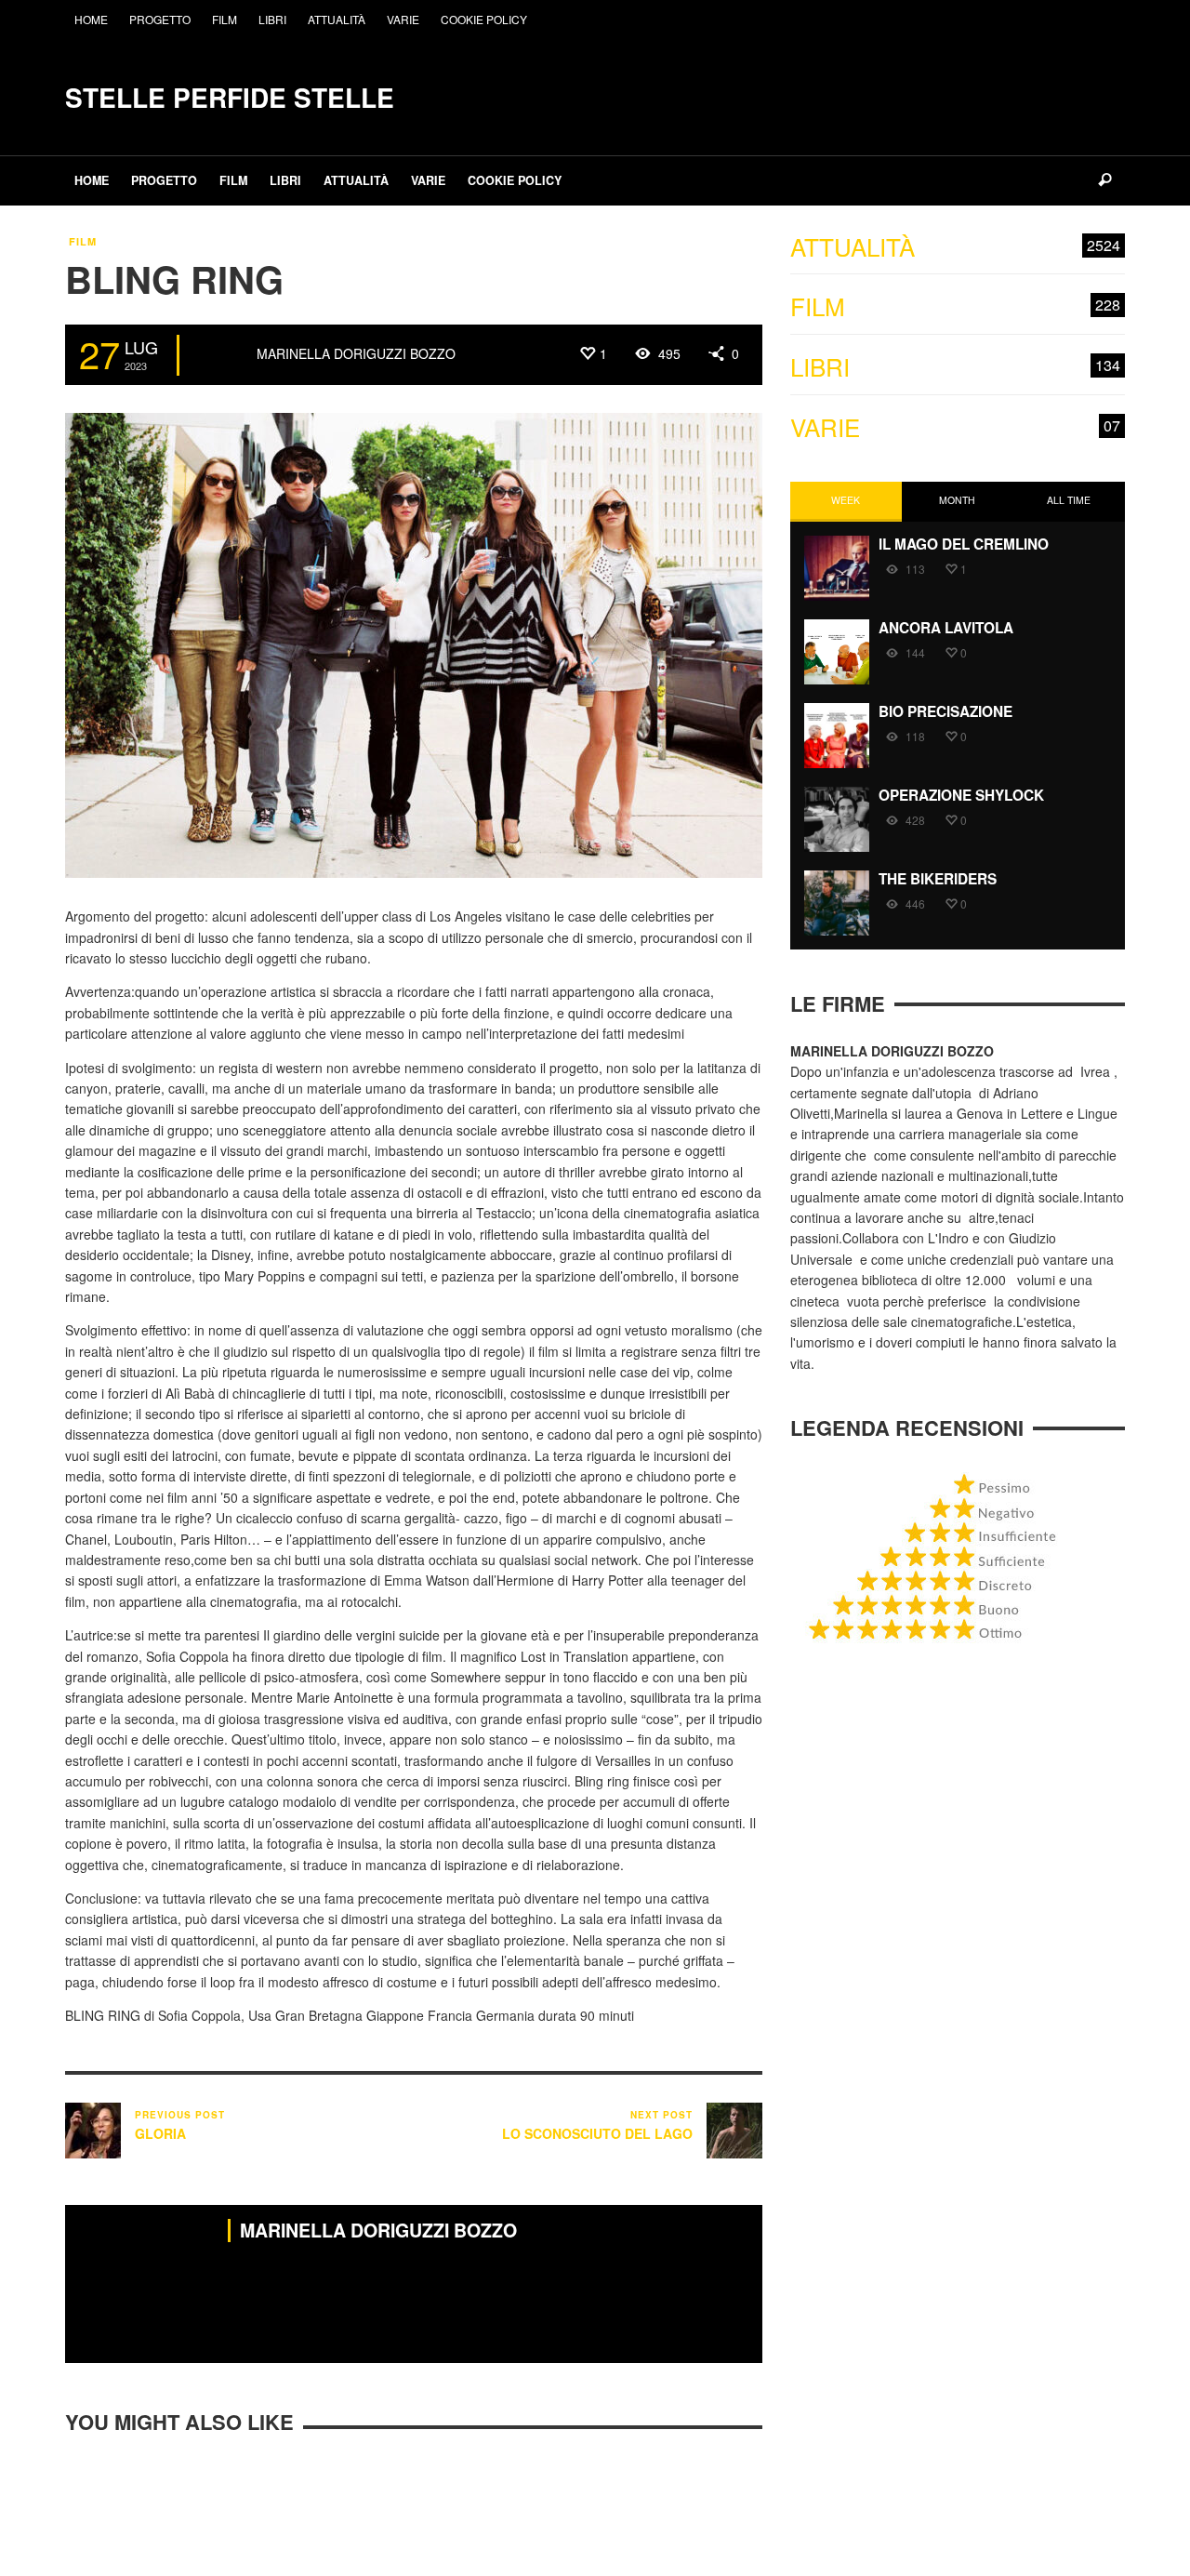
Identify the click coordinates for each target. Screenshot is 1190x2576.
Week (846, 500)
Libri (955, 367)
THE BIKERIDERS (938, 879)
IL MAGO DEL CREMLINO (964, 544)
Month (957, 500)
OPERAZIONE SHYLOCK (961, 795)
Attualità (955, 247)
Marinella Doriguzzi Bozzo (356, 353)
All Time (1069, 500)
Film (83, 241)
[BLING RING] (414, 644)
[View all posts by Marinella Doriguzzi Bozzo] (220, 355)
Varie (955, 427)
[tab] (846, 502)
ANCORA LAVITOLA (946, 628)
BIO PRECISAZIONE (945, 711)
